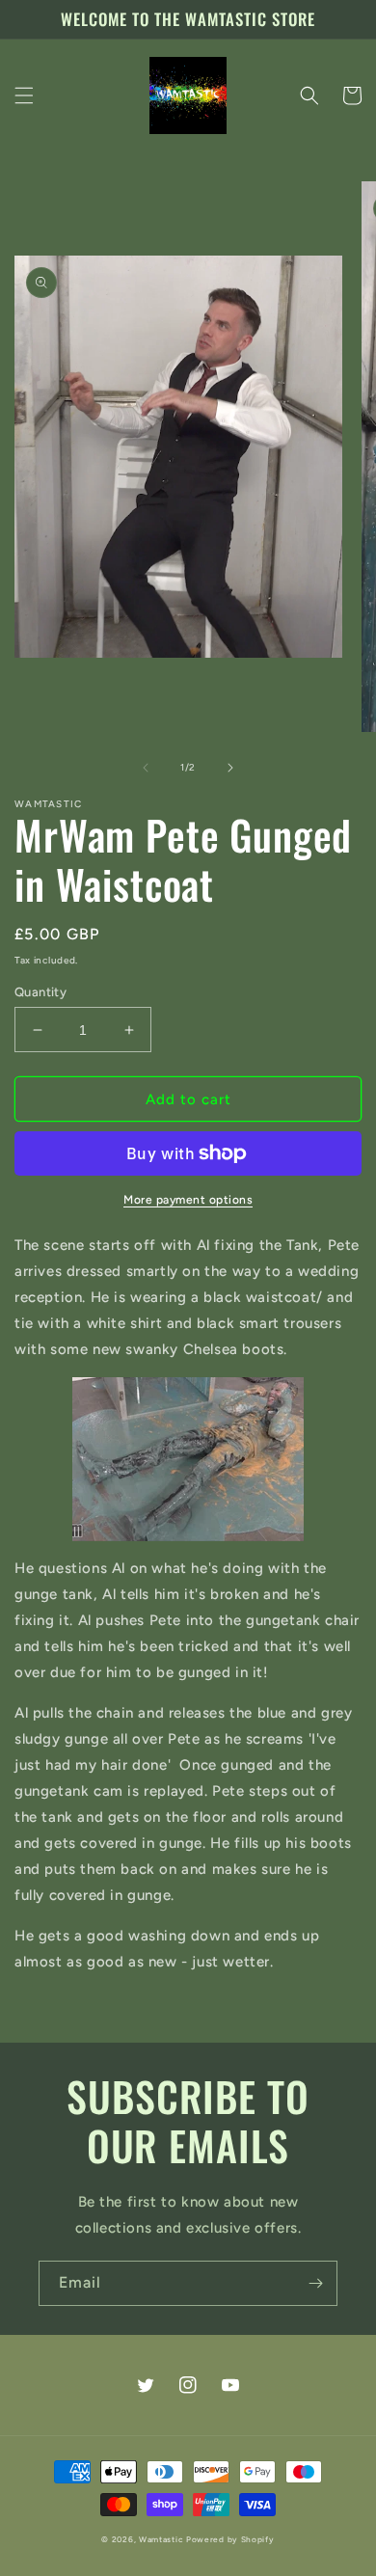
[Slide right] (230, 768)
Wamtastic (161, 2539)
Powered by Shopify (230, 2539)
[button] (24, 95)
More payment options (188, 1200)
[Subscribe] (315, 2283)
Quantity (40, 992)
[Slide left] (146, 768)
